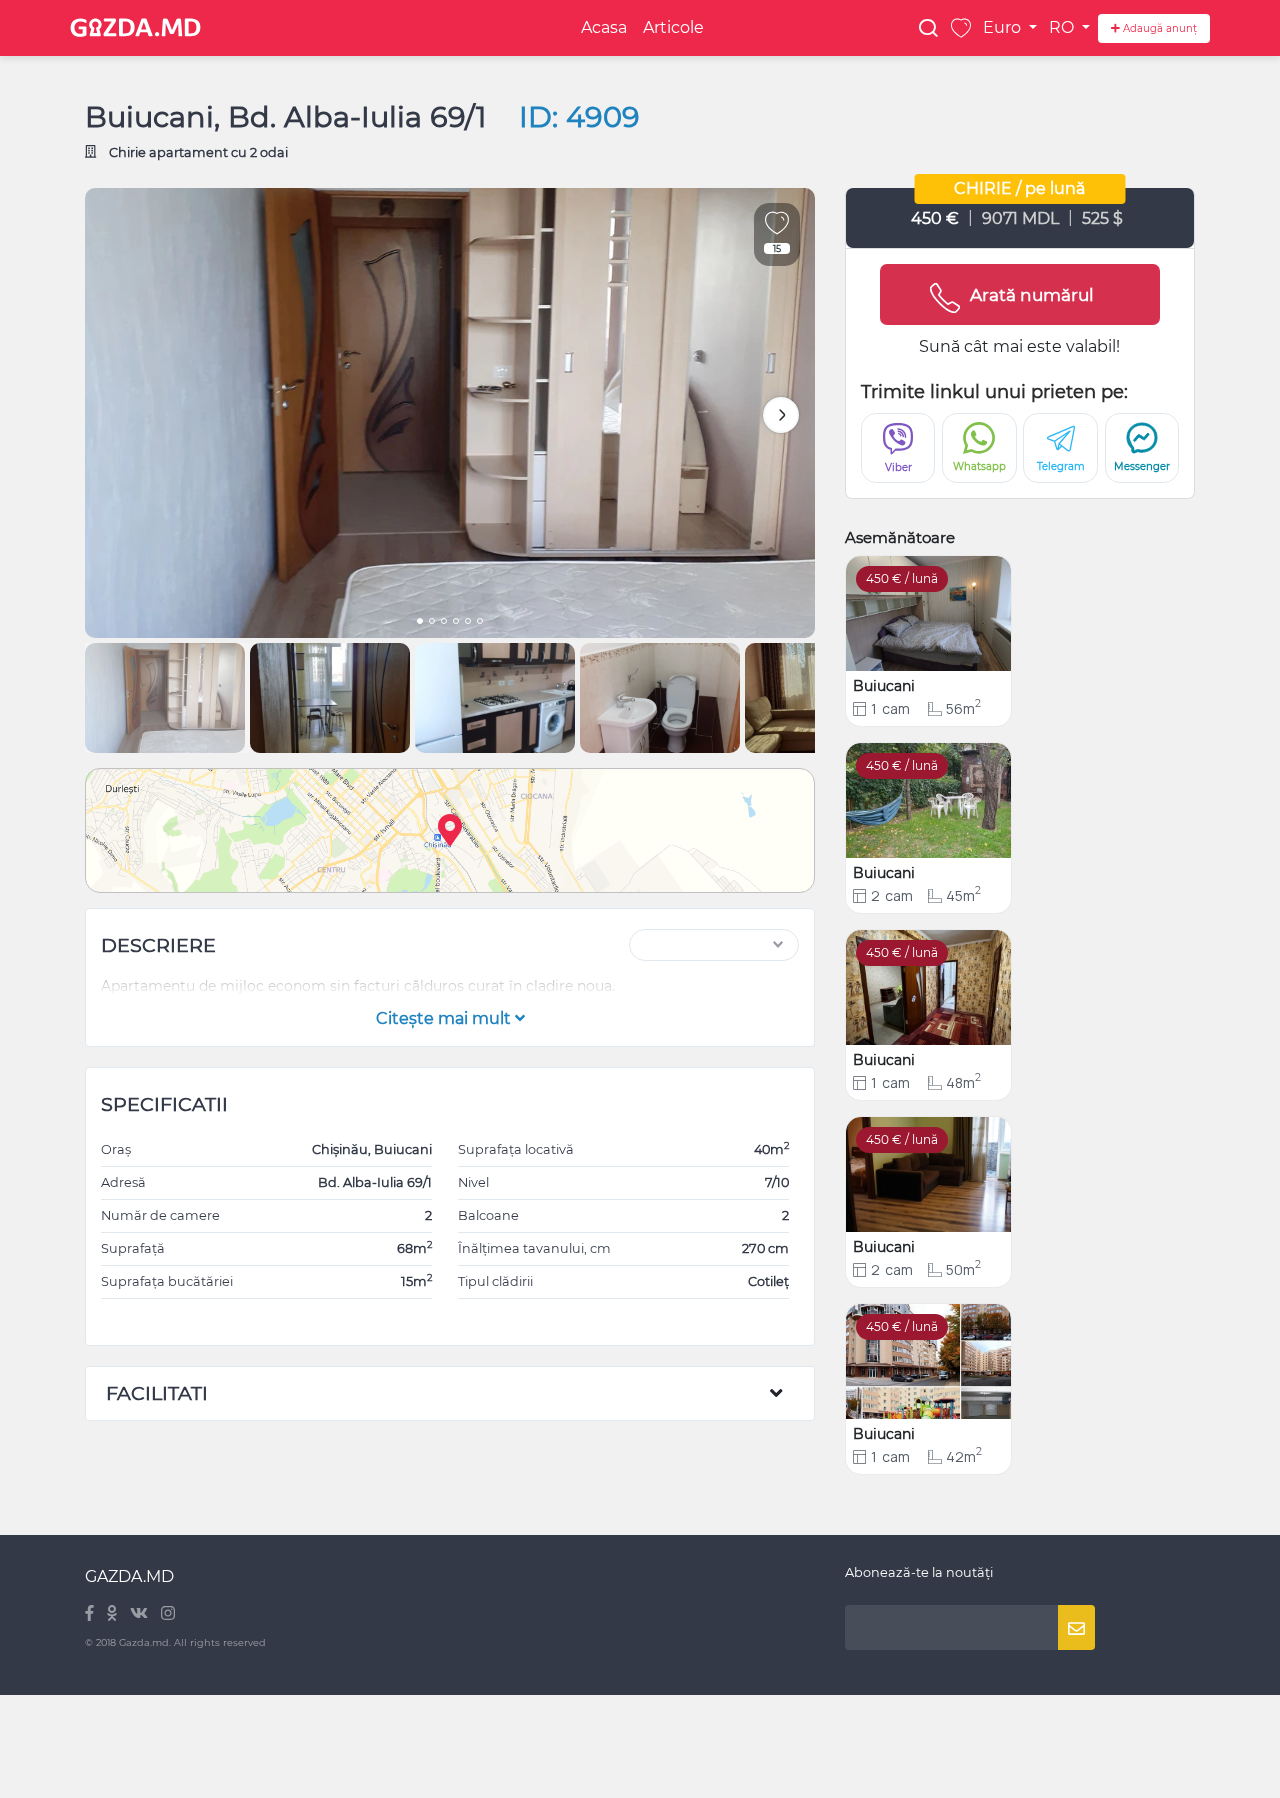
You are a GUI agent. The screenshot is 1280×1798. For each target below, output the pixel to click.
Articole (673, 27)
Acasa (604, 27)
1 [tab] (420, 623)
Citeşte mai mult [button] (445, 1018)
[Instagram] (168, 1614)
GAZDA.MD (129, 1576)
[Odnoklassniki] (113, 1614)
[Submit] (1076, 1627)
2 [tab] (432, 623)
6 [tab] (480, 623)
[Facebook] (91, 1614)
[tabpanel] (450, 413)
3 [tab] (444, 623)
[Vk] (140, 1614)
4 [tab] (456, 623)
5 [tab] (468, 623)
